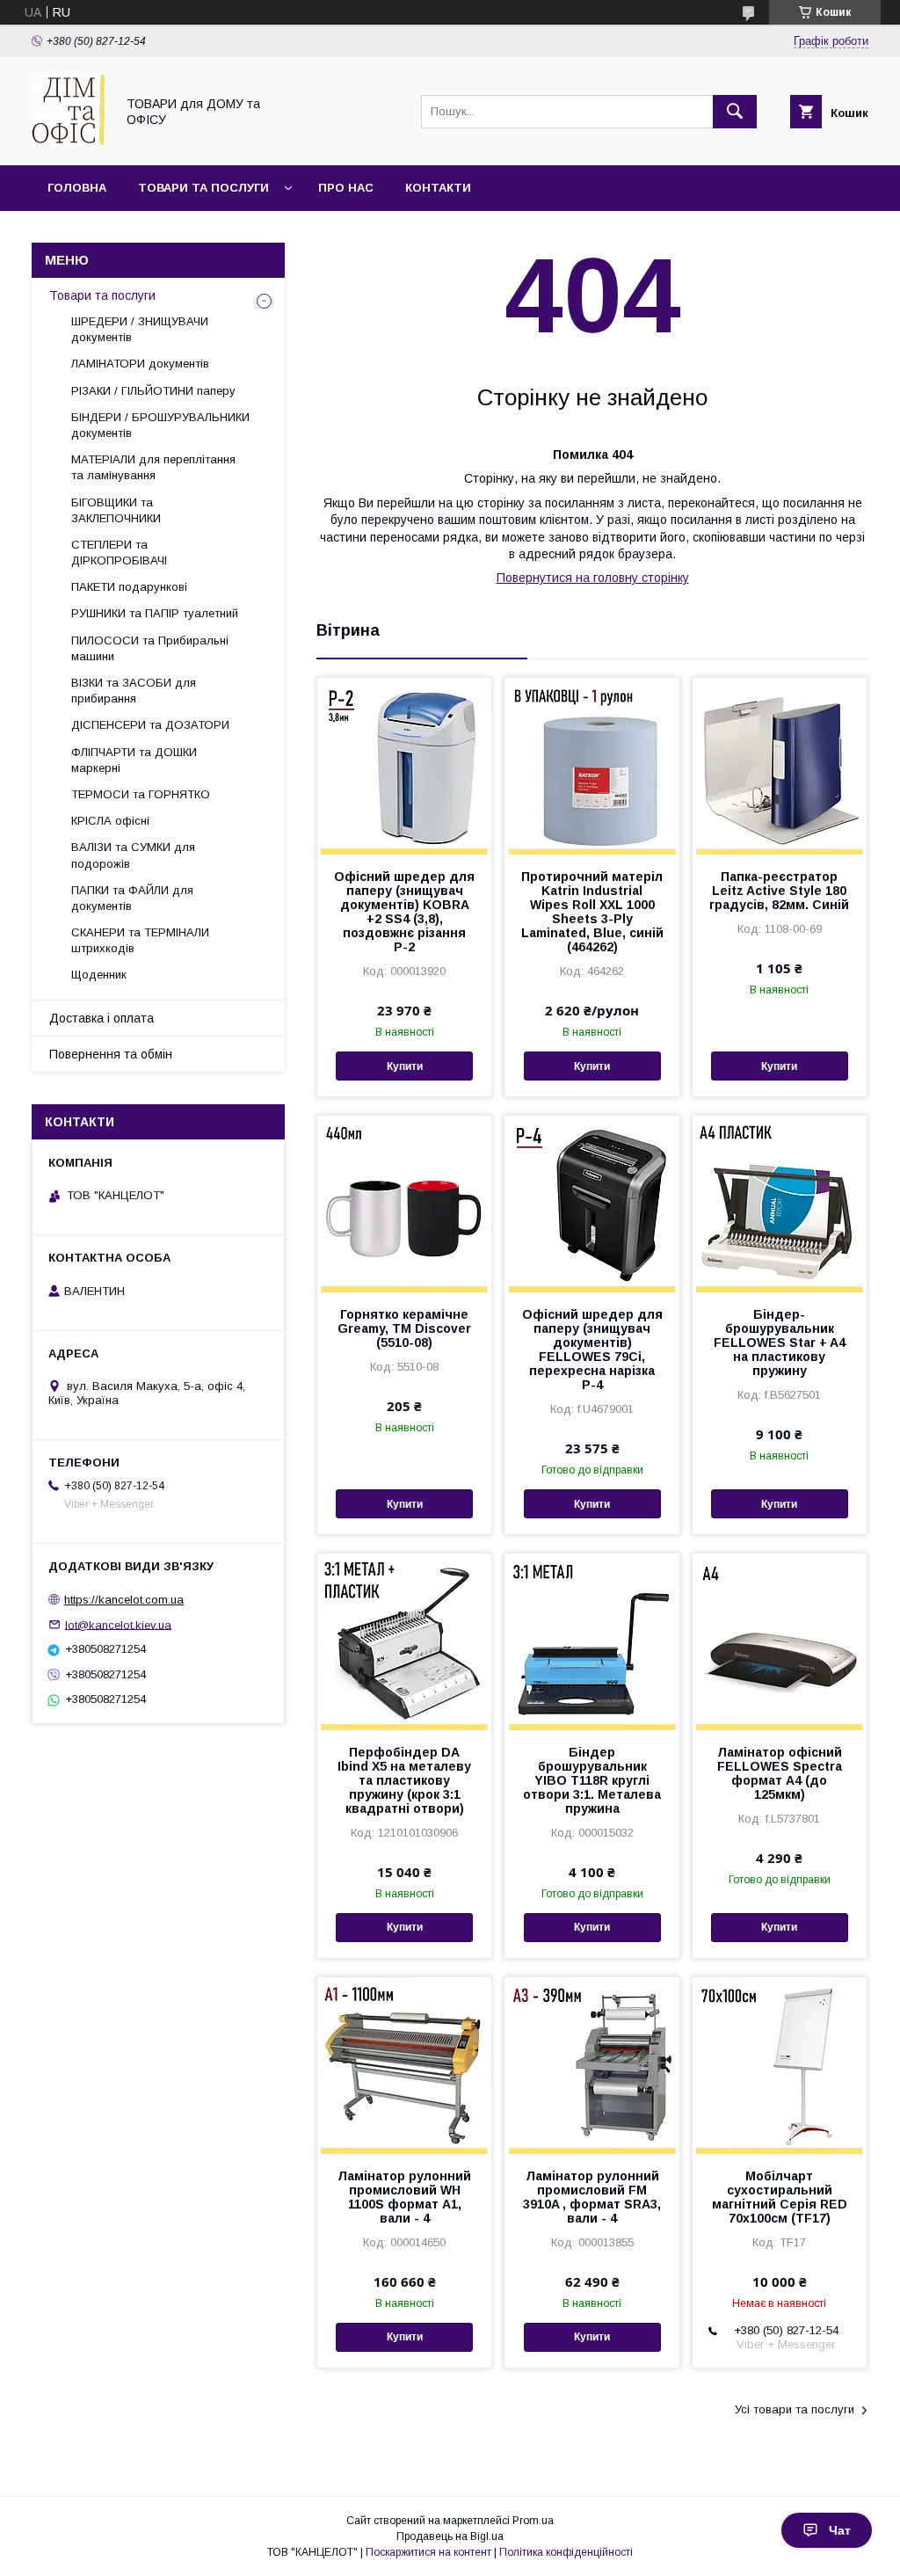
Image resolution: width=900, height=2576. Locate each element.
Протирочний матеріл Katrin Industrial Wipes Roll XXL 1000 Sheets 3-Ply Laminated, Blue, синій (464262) (592, 912)
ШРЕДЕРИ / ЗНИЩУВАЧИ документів (140, 329)
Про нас (346, 188)
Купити (405, 1066)
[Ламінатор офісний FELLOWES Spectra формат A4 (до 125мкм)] (780, 1641)
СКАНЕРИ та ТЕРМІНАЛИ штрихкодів (140, 940)
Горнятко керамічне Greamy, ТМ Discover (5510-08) (404, 1328)
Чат (840, 2530)
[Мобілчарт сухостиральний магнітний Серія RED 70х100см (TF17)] (780, 2065)
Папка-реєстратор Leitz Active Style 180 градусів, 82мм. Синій (779, 891)
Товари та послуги (203, 188)
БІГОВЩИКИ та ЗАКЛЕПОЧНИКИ (116, 510)
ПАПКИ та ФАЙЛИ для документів (132, 898)
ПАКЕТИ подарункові (129, 587)
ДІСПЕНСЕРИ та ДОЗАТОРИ (150, 725)
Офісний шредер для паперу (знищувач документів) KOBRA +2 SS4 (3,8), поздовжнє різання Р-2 (404, 912)
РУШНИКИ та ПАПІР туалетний (155, 613)
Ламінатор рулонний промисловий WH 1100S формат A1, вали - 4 (404, 2197)
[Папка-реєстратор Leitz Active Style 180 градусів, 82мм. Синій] (780, 766)
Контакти (438, 188)
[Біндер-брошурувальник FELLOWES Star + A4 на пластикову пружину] (780, 1204)
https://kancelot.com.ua (124, 1600)
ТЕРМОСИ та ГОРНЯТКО (141, 794)
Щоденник (99, 975)
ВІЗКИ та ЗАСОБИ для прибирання (134, 691)
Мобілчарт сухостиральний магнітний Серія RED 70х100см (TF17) (780, 2197)
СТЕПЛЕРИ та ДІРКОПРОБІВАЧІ (119, 553)
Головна (77, 188)
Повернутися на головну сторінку (593, 578)
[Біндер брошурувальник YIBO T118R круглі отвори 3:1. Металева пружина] (592, 1641)
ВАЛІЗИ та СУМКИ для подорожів (133, 855)
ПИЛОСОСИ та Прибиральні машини (150, 648)
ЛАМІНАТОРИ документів (140, 364)
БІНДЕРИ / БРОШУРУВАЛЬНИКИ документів (160, 425)
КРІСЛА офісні (110, 821)
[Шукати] (735, 112)
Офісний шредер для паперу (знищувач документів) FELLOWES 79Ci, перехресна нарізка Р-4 (592, 1350)
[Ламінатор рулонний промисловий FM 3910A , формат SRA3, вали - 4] (592, 2065)
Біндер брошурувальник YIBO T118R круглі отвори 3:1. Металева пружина (592, 1780)
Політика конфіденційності (566, 2552)
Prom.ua (533, 2521)
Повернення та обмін (111, 1054)
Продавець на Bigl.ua (450, 2536)
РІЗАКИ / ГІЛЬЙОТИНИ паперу (153, 391)
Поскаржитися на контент (428, 2552)
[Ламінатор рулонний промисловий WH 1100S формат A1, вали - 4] (404, 2065)
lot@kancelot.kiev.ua (118, 1624)
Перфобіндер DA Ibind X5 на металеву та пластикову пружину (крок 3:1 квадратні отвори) (404, 1780)
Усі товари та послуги (795, 2409)
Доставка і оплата (102, 1018)
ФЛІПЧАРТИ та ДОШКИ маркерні (134, 760)
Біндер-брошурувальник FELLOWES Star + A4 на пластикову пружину (780, 1343)
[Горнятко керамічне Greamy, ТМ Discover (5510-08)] (404, 1204)
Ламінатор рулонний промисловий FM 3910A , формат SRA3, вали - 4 (592, 2197)
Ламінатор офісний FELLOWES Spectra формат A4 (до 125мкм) (780, 1773)
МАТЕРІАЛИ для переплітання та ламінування (153, 467)
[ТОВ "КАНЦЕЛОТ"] (69, 142)
